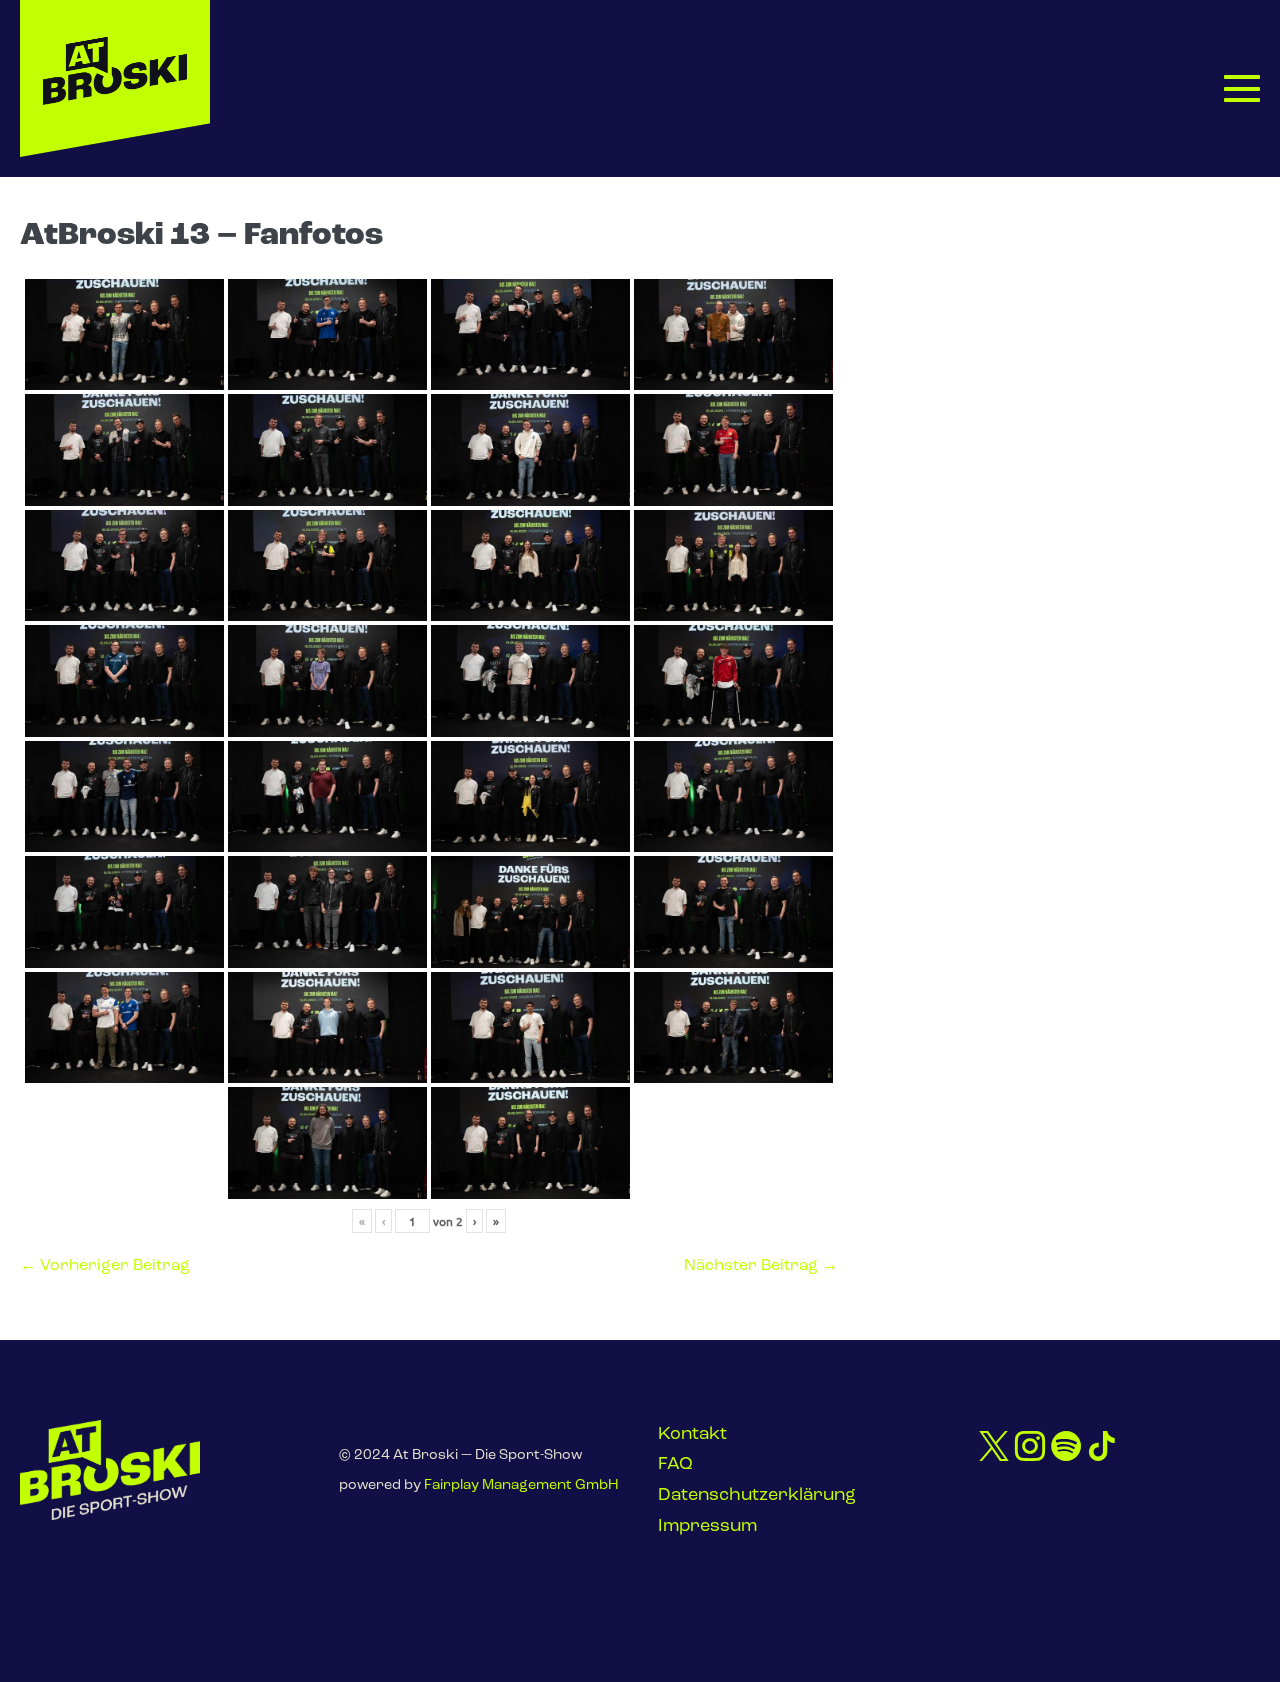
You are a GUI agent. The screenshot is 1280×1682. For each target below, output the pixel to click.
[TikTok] (1102, 1448)
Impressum (707, 1527)
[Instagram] (1030, 1448)
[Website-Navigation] (1242, 88)
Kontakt (692, 1435)
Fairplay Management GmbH (521, 1485)
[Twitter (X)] (994, 1448)
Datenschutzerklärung (757, 1496)
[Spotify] (1066, 1448)
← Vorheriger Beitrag (105, 1266)
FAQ (675, 1465)
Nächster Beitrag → (761, 1266)
